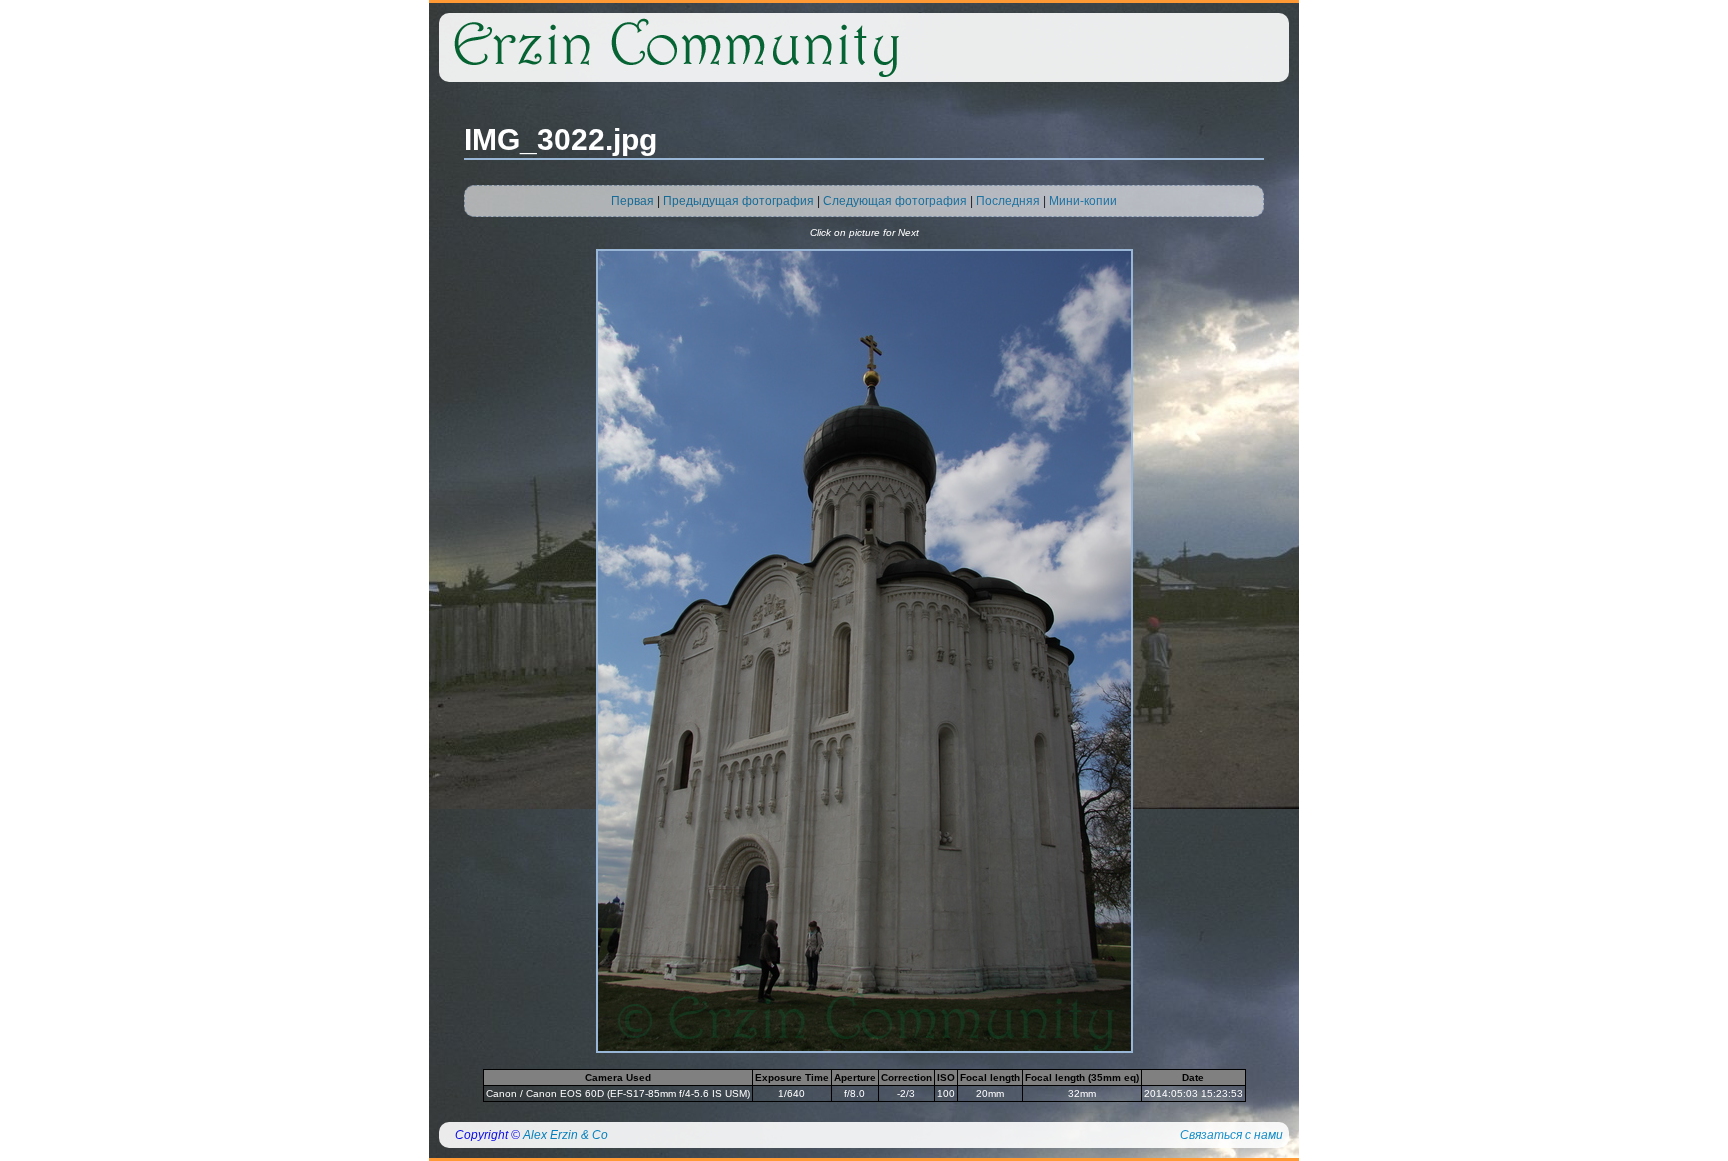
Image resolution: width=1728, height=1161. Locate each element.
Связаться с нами (1231, 1135)
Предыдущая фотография (738, 201)
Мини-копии (1083, 201)
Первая (632, 201)
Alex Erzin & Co (565, 1135)
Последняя (1008, 201)
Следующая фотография (895, 201)
